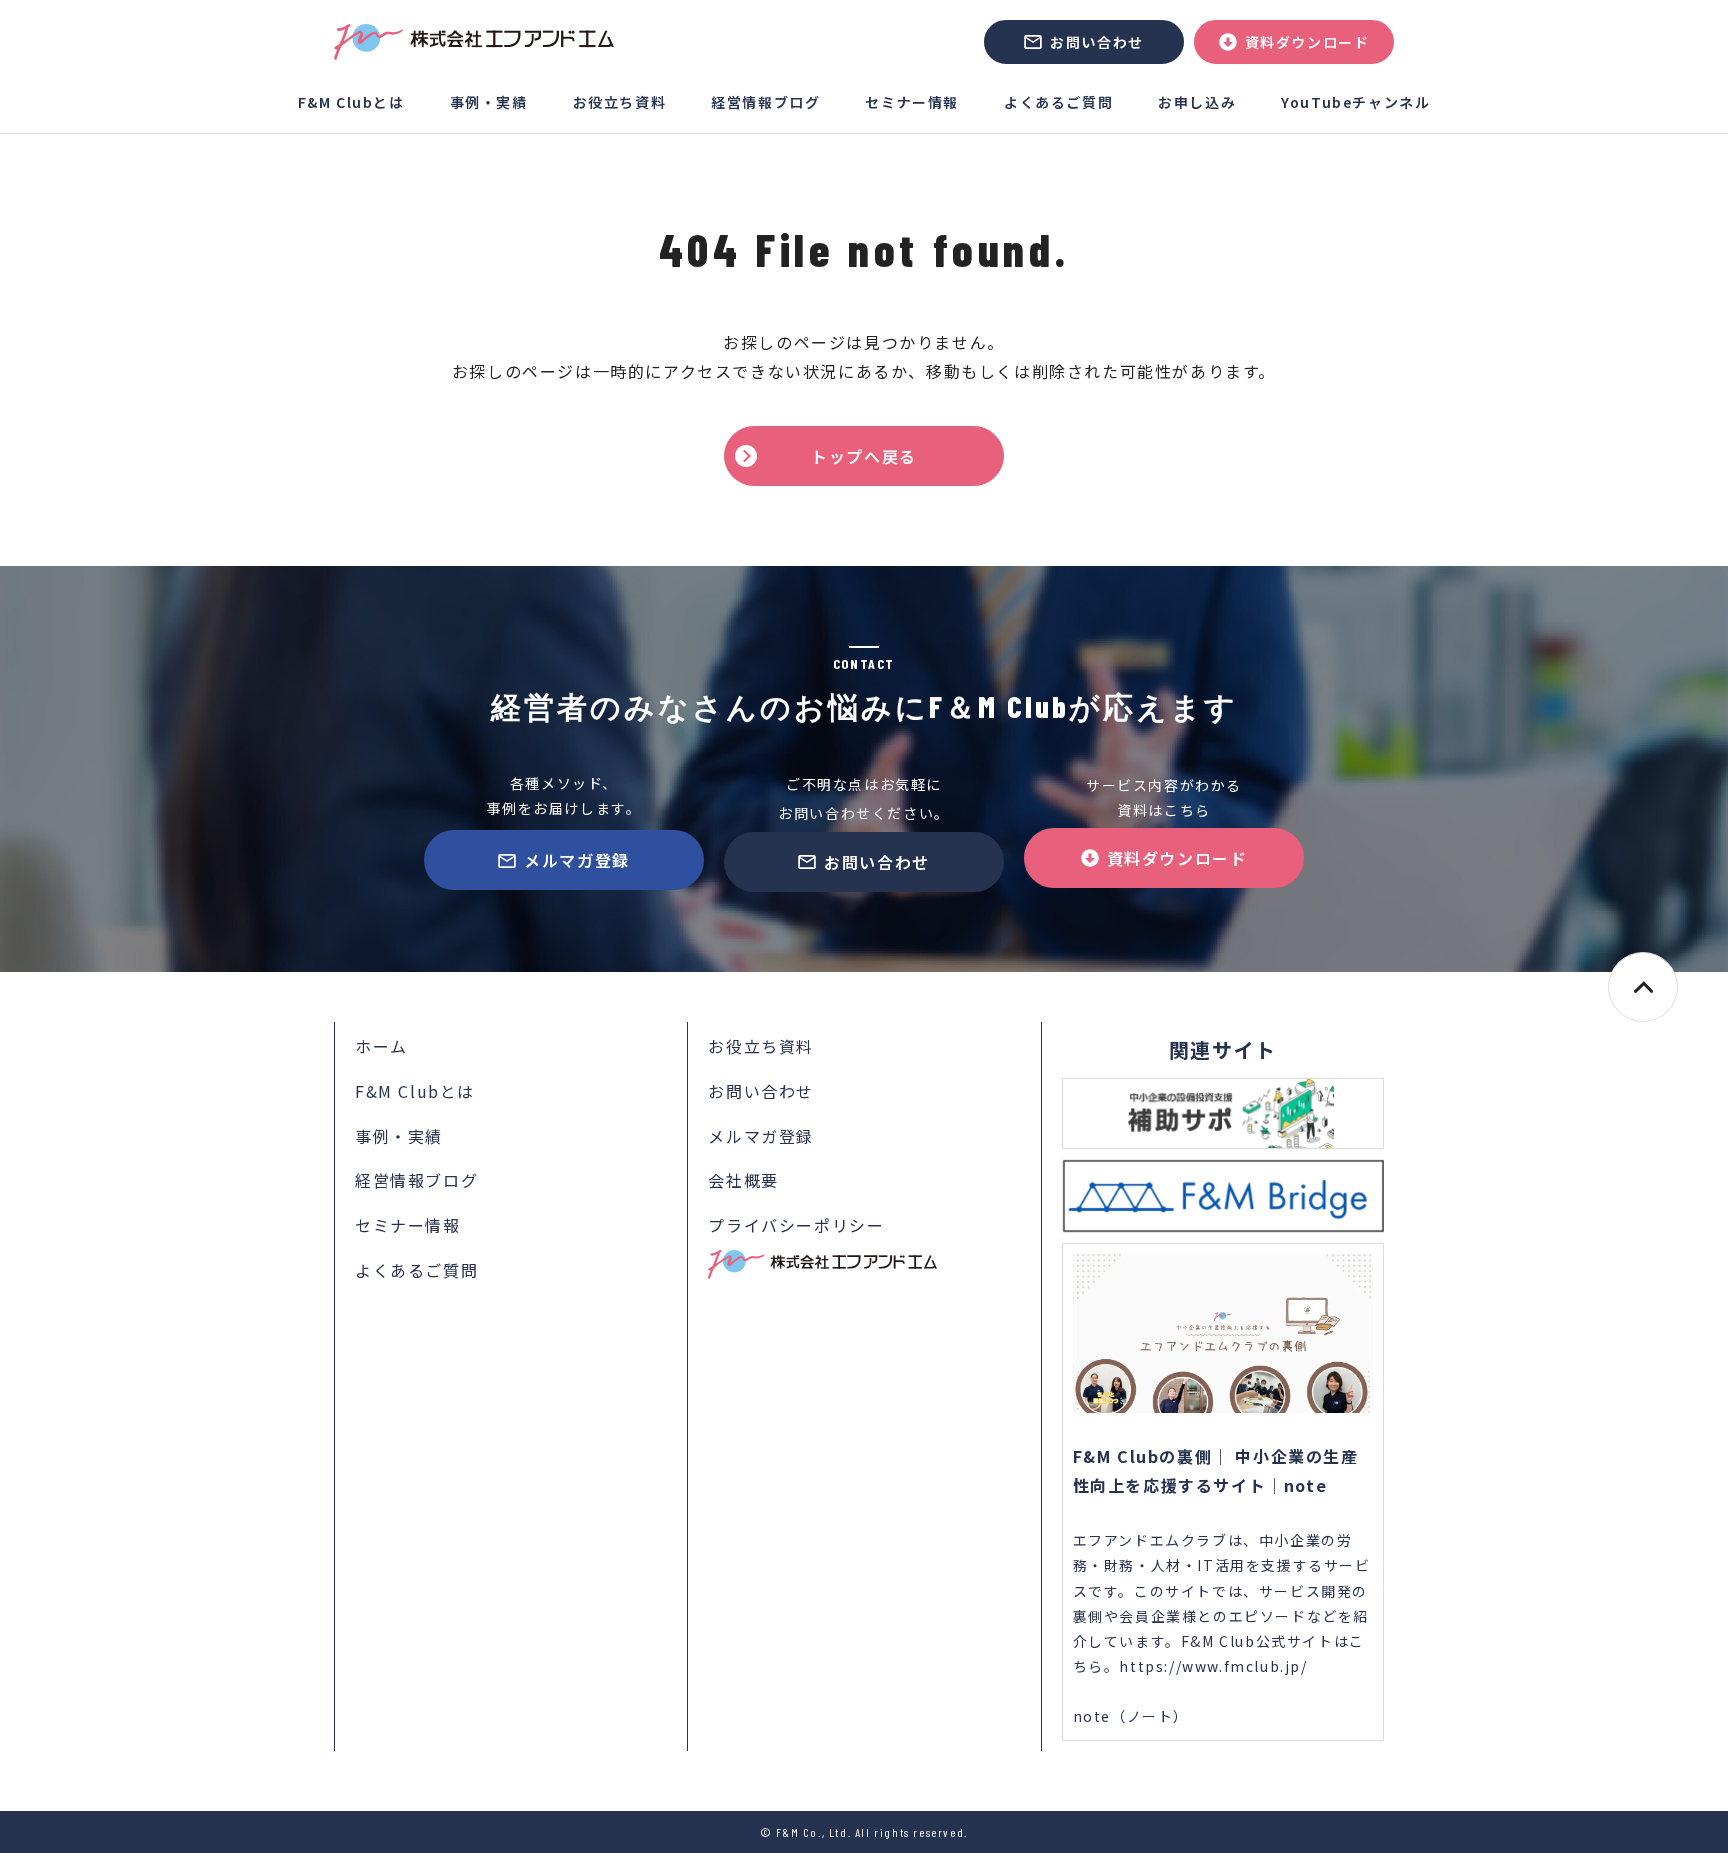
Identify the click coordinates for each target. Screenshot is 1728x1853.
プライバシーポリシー (796, 1225)
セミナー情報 (912, 102)
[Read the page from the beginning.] (1643, 987)
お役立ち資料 (620, 102)
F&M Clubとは (351, 102)
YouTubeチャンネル (1355, 102)
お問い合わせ (1097, 42)
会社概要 (743, 1180)
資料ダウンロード (1307, 42)
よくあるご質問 (1058, 102)
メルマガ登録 (577, 860)
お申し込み (1197, 102)
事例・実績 (489, 102)
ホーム (381, 1046)
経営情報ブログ (765, 102)
